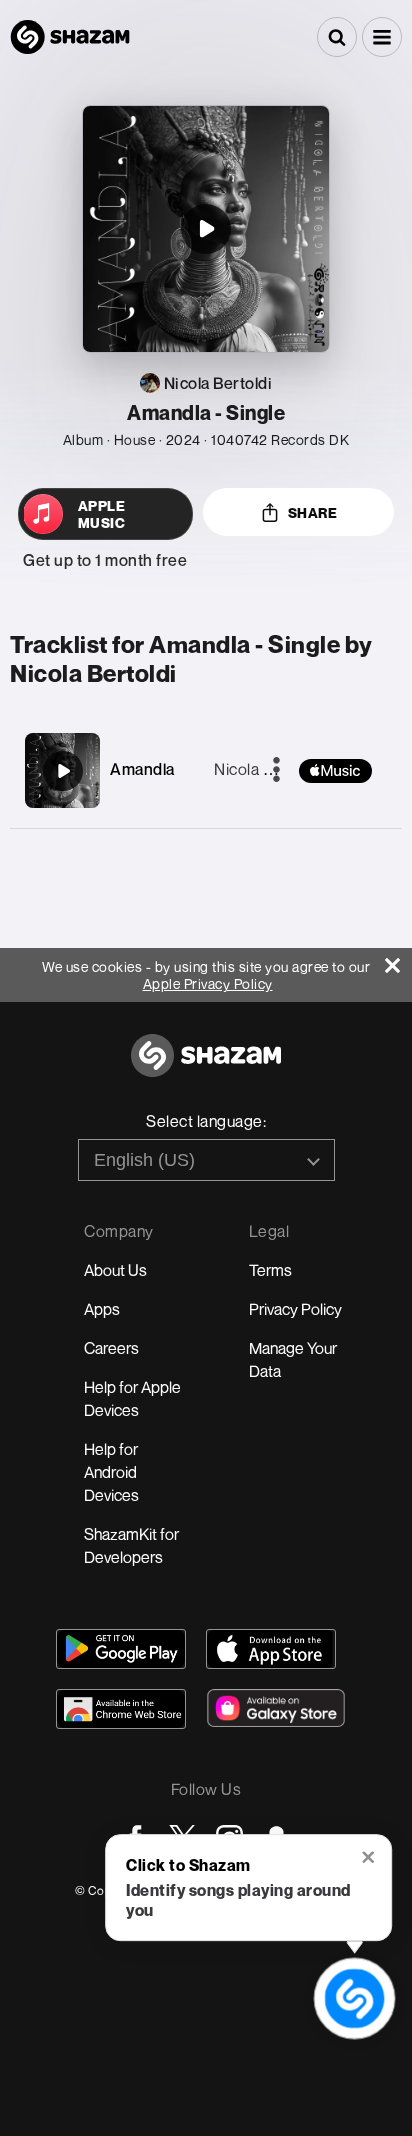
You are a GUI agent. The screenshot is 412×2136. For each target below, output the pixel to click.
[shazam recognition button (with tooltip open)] (354, 1998)
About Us (115, 1270)
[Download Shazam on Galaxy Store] (276, 1708)
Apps (102, 1309)
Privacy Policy (295, 1309)
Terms (270, 1270)
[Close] (398, 960)
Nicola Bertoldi (267, 769)
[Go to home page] (206, 1066)
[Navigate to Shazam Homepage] (70, 37)
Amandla (142, 769)
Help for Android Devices (111, 1472)
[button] (382, 37)
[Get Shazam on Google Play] (121, 1649)
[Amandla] (63, 771)
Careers (111, 1348)
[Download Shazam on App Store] (271, 1649)
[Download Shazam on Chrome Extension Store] (121, 1709)
